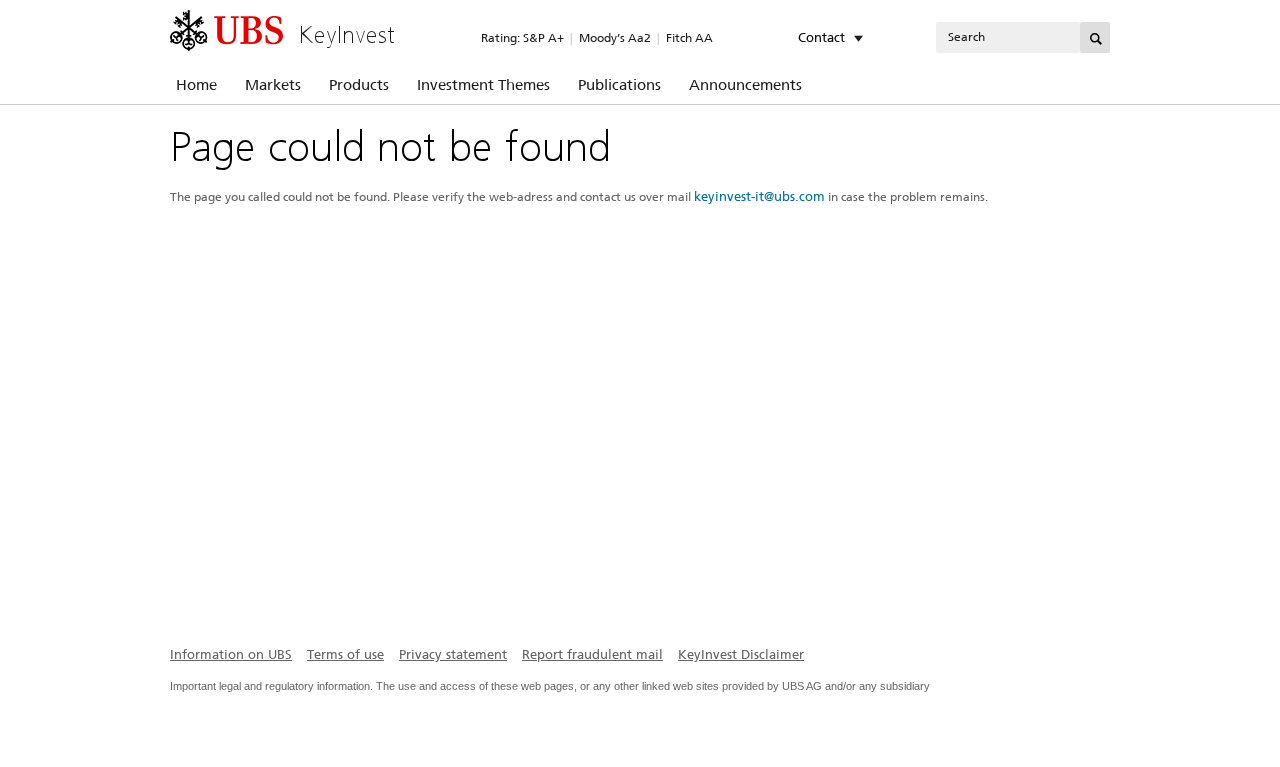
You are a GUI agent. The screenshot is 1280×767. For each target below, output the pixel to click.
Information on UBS (231, 654)
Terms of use (345, 654)
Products (359, 85)
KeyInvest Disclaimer (741, 654)
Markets (273, 85)
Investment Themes (483, 85)
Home (196, 85)
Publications (619, 85)
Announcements (745, 85)
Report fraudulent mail (592, 654)
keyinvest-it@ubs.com (759, 196)
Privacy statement (453, 654)
